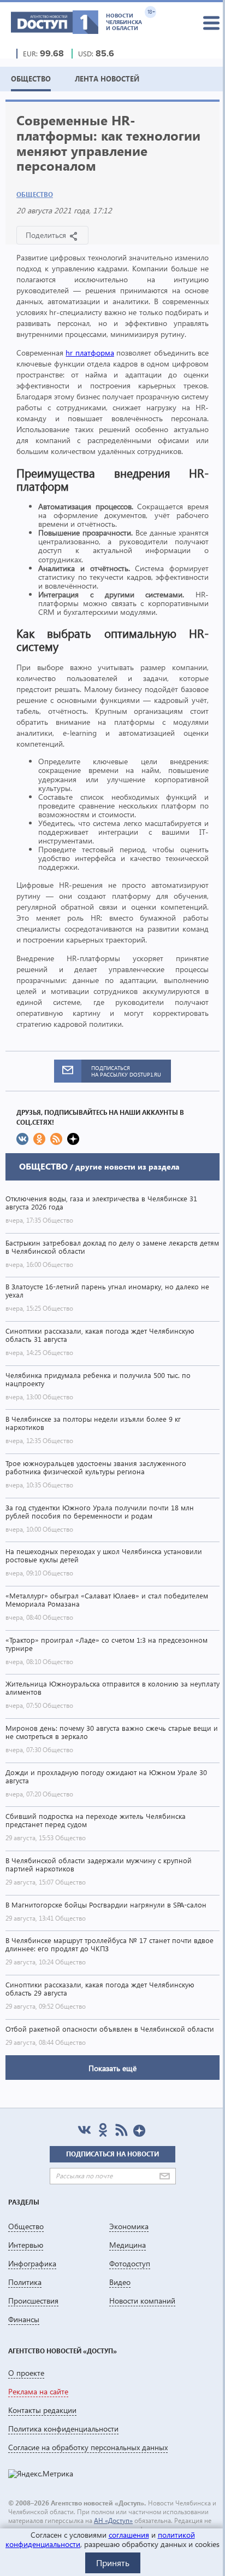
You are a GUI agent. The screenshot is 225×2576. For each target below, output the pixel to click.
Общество (35, 194)
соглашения (129, 2535)
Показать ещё (112, 2068)
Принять (113, 2563)
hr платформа (90, 353)
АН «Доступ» (113, 2520)
